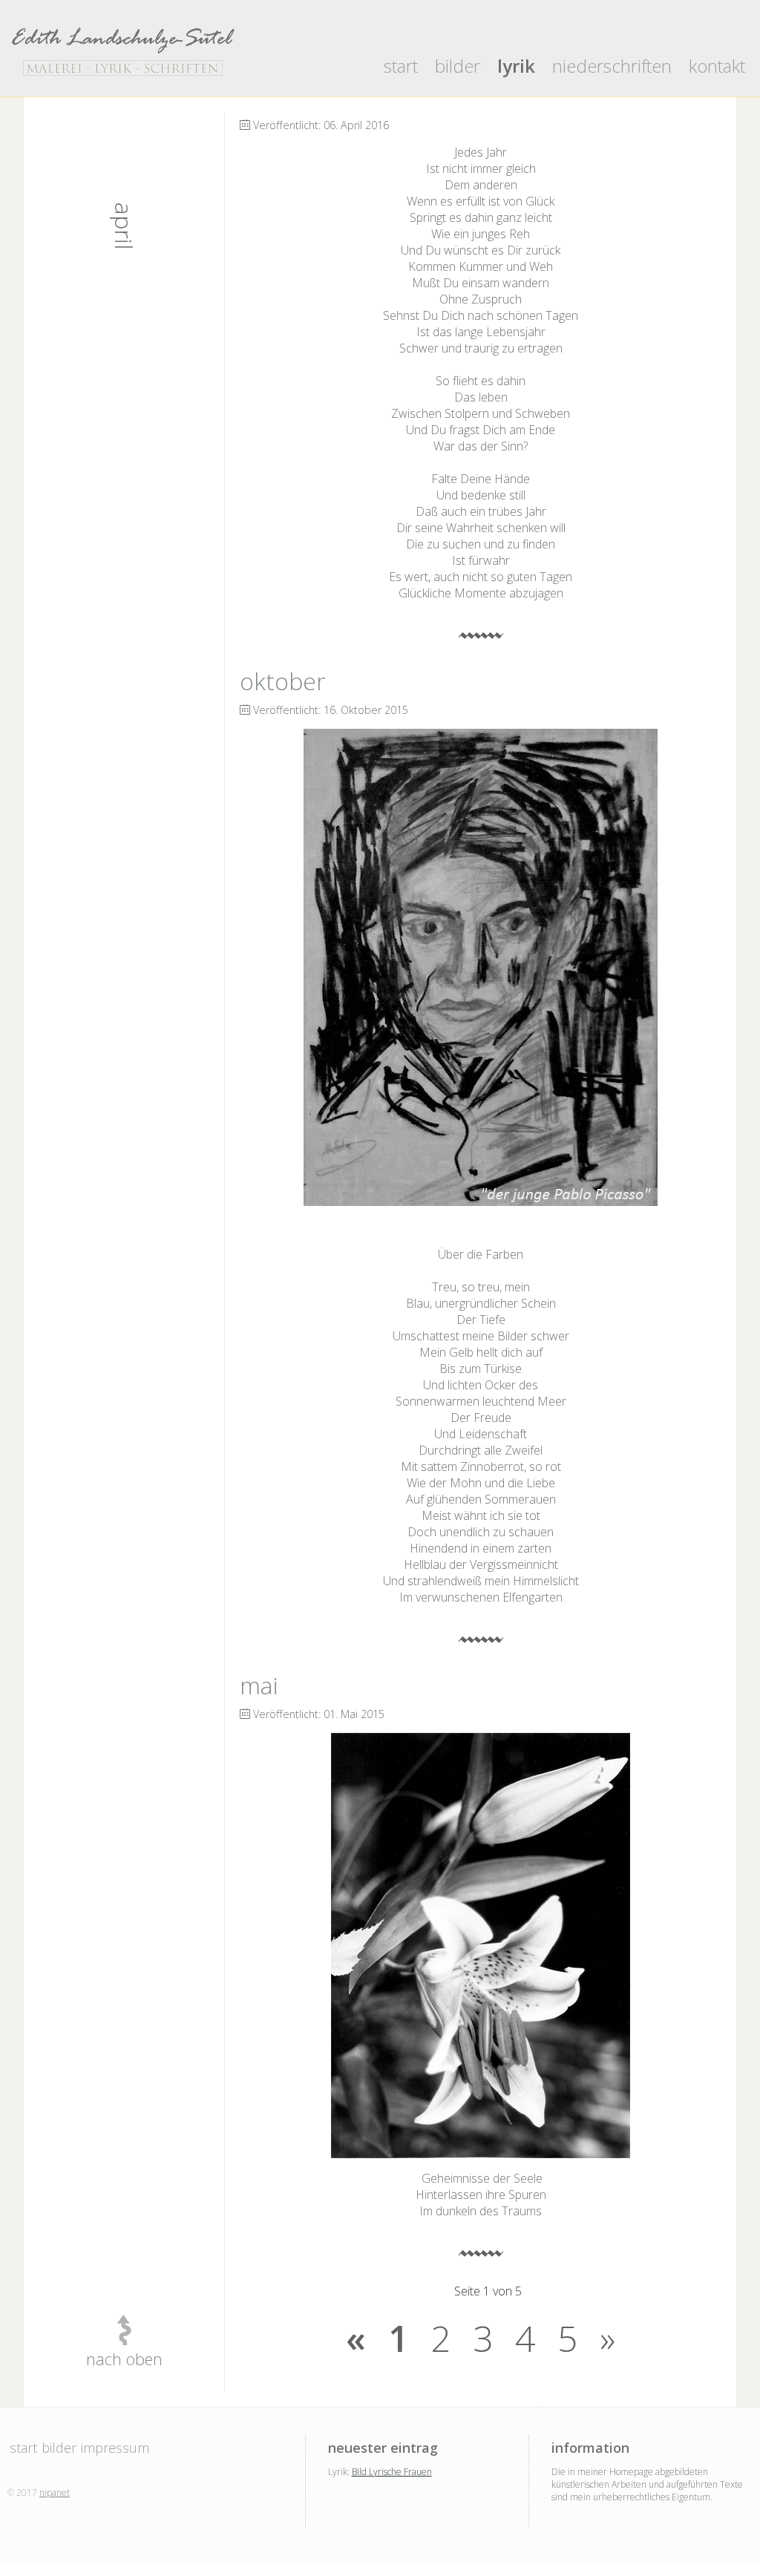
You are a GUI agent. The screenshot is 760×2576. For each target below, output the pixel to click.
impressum (115, 2448)
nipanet (55, 2493)
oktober (283, 681)
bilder (458, 66)
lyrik (516, 66)
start (401, 66)
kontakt (717, 66)
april (124, 226)
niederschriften (612, 66)
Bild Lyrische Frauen (392, 2472)
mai (259, 1685)
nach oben (124, 2359)
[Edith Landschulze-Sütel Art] (123, 50)
